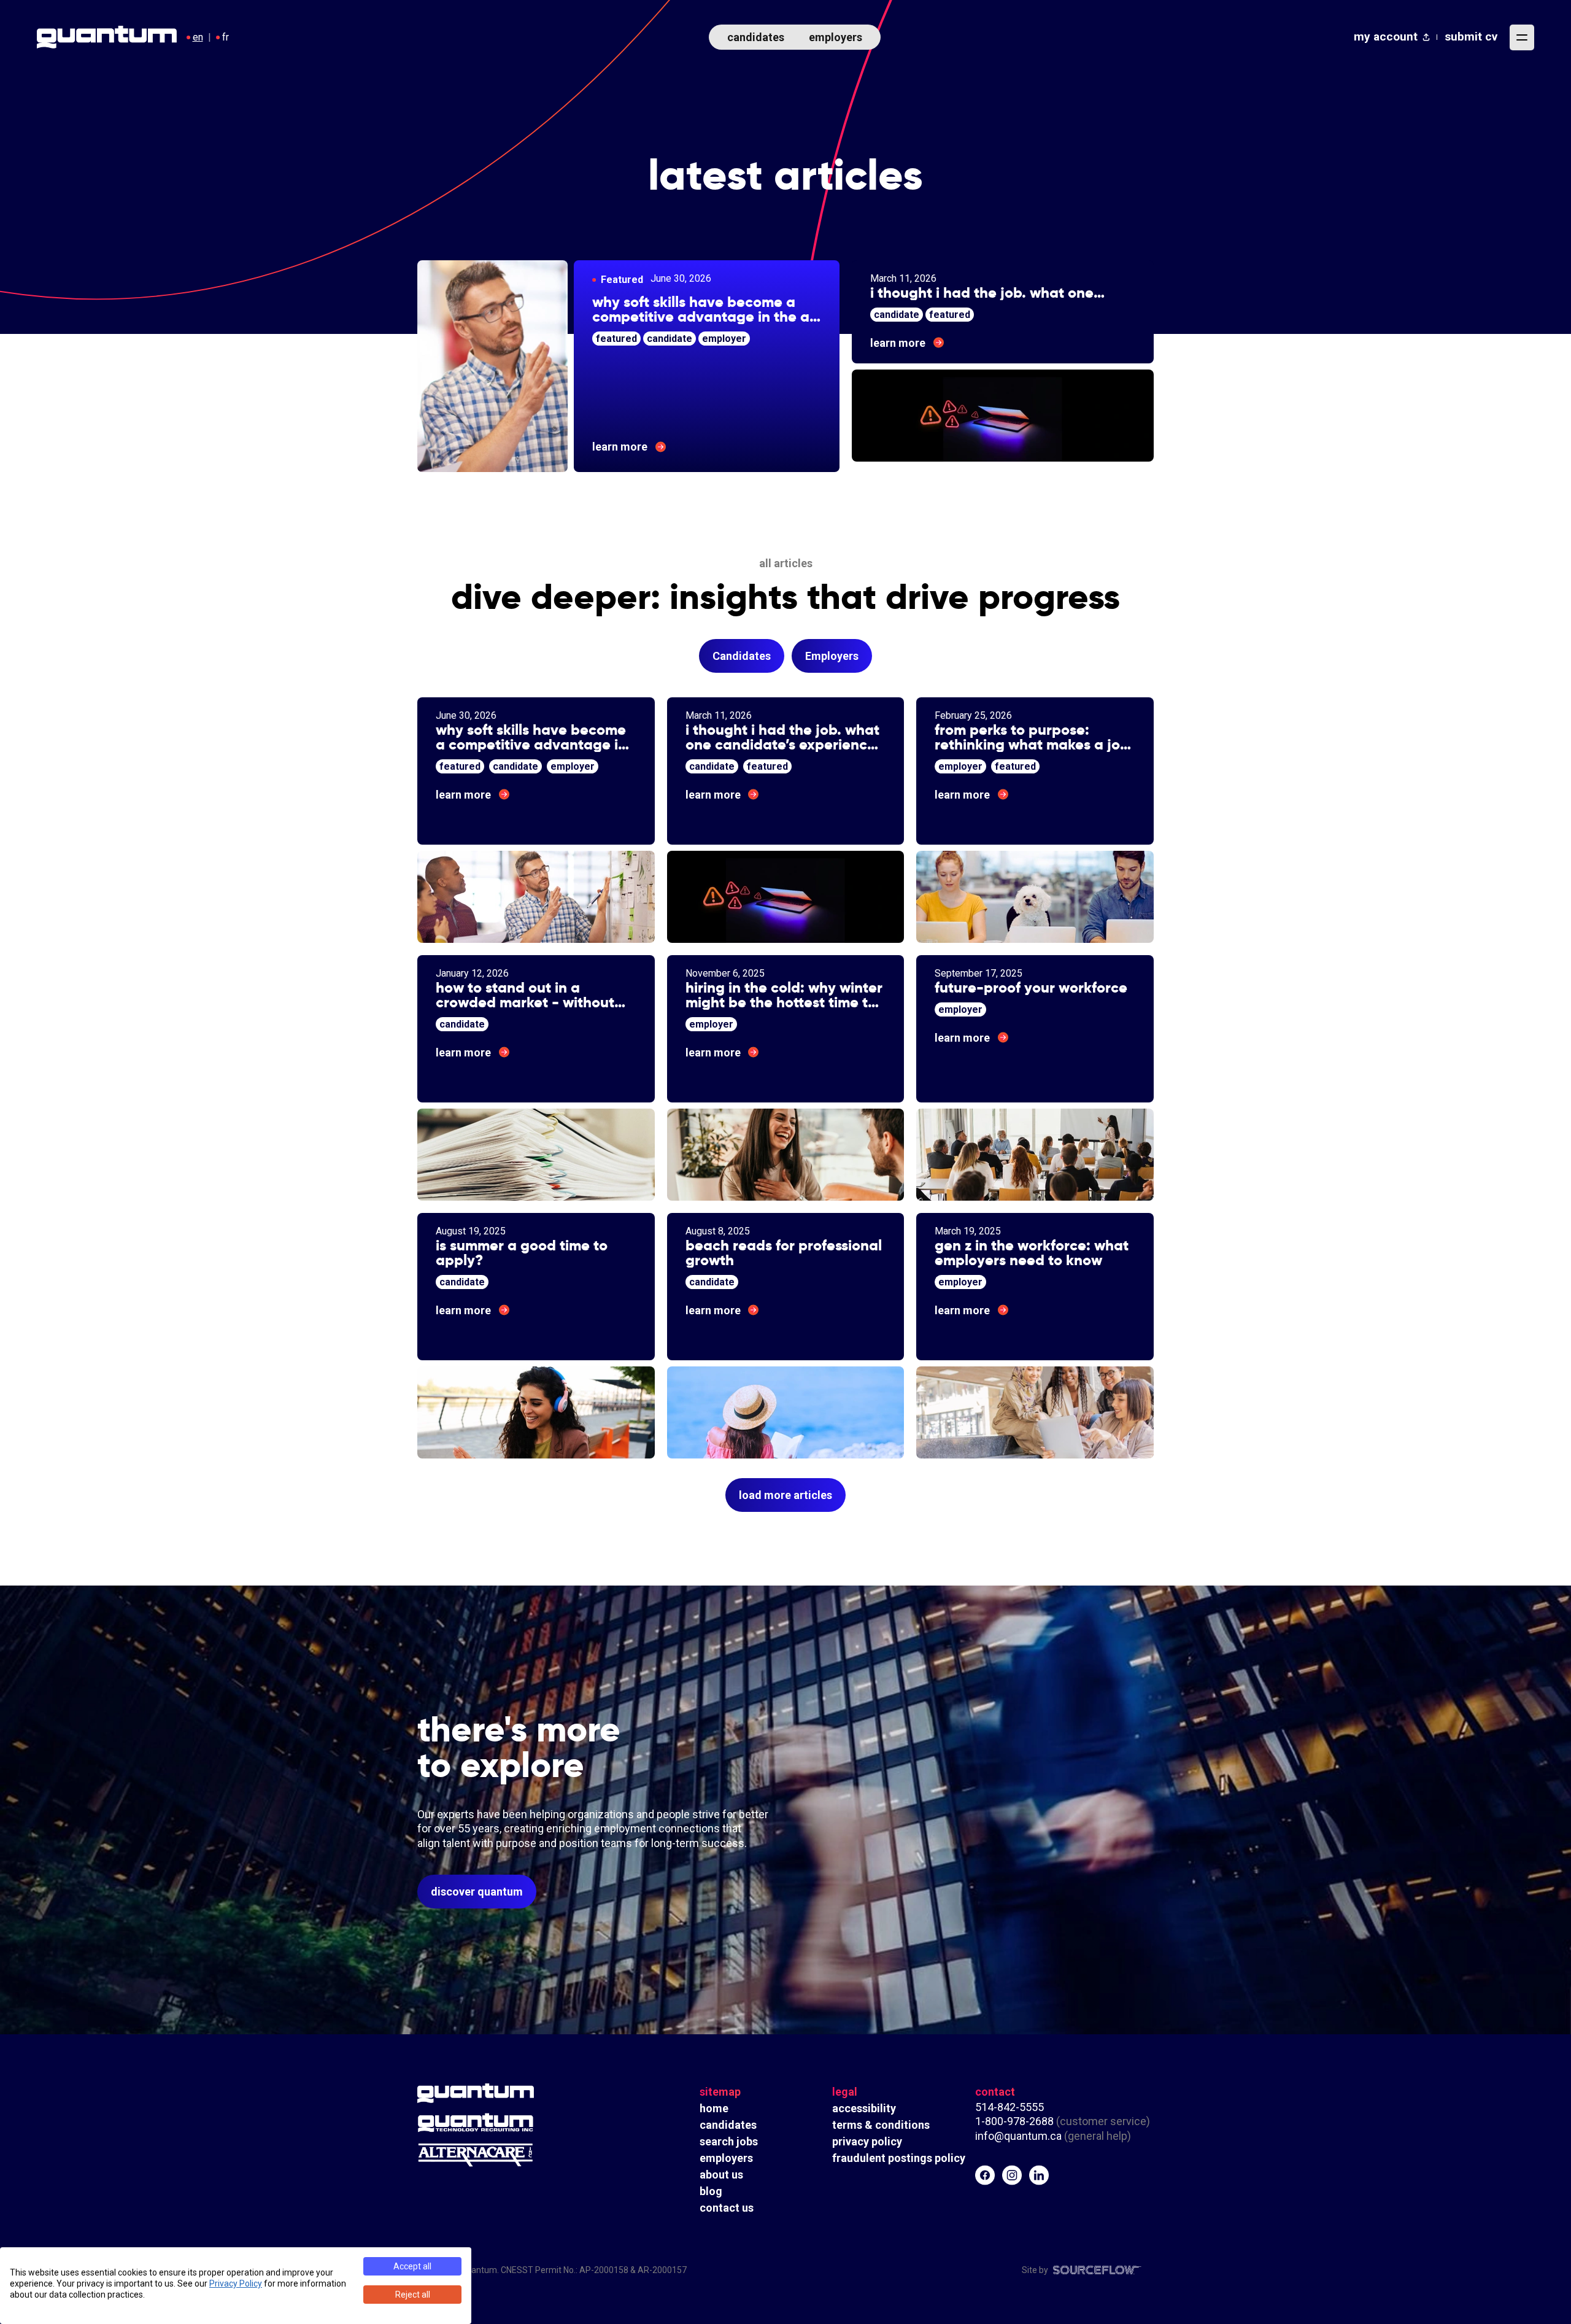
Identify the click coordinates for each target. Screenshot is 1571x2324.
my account (1386, 37)
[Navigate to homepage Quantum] (107, 37)
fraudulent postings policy (899, 2158)
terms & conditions (881, 2125)
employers (836, 37)
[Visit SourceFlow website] (1097, 2270)
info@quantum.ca (1018, 2136)
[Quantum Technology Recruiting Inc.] (509, 2123)
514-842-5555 (1011, 2107)
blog (711, 2191)
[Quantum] (509, 2093)
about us (721, 2175)
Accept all (412, 2266)
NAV (1522, 37)
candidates (756, 37)
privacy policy (867, 2141)
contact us (727, 2208)
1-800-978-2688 (1014, 2121)
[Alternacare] (509, 2155)
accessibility (864, 2108)
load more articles (785, 1495)
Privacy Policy (236, 2283)
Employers (832, 656)
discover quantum (477, 1892)
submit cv (1471, 37)
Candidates (742, 656)
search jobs (729, 2141)
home (714, 2108)
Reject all (413, 2295)
